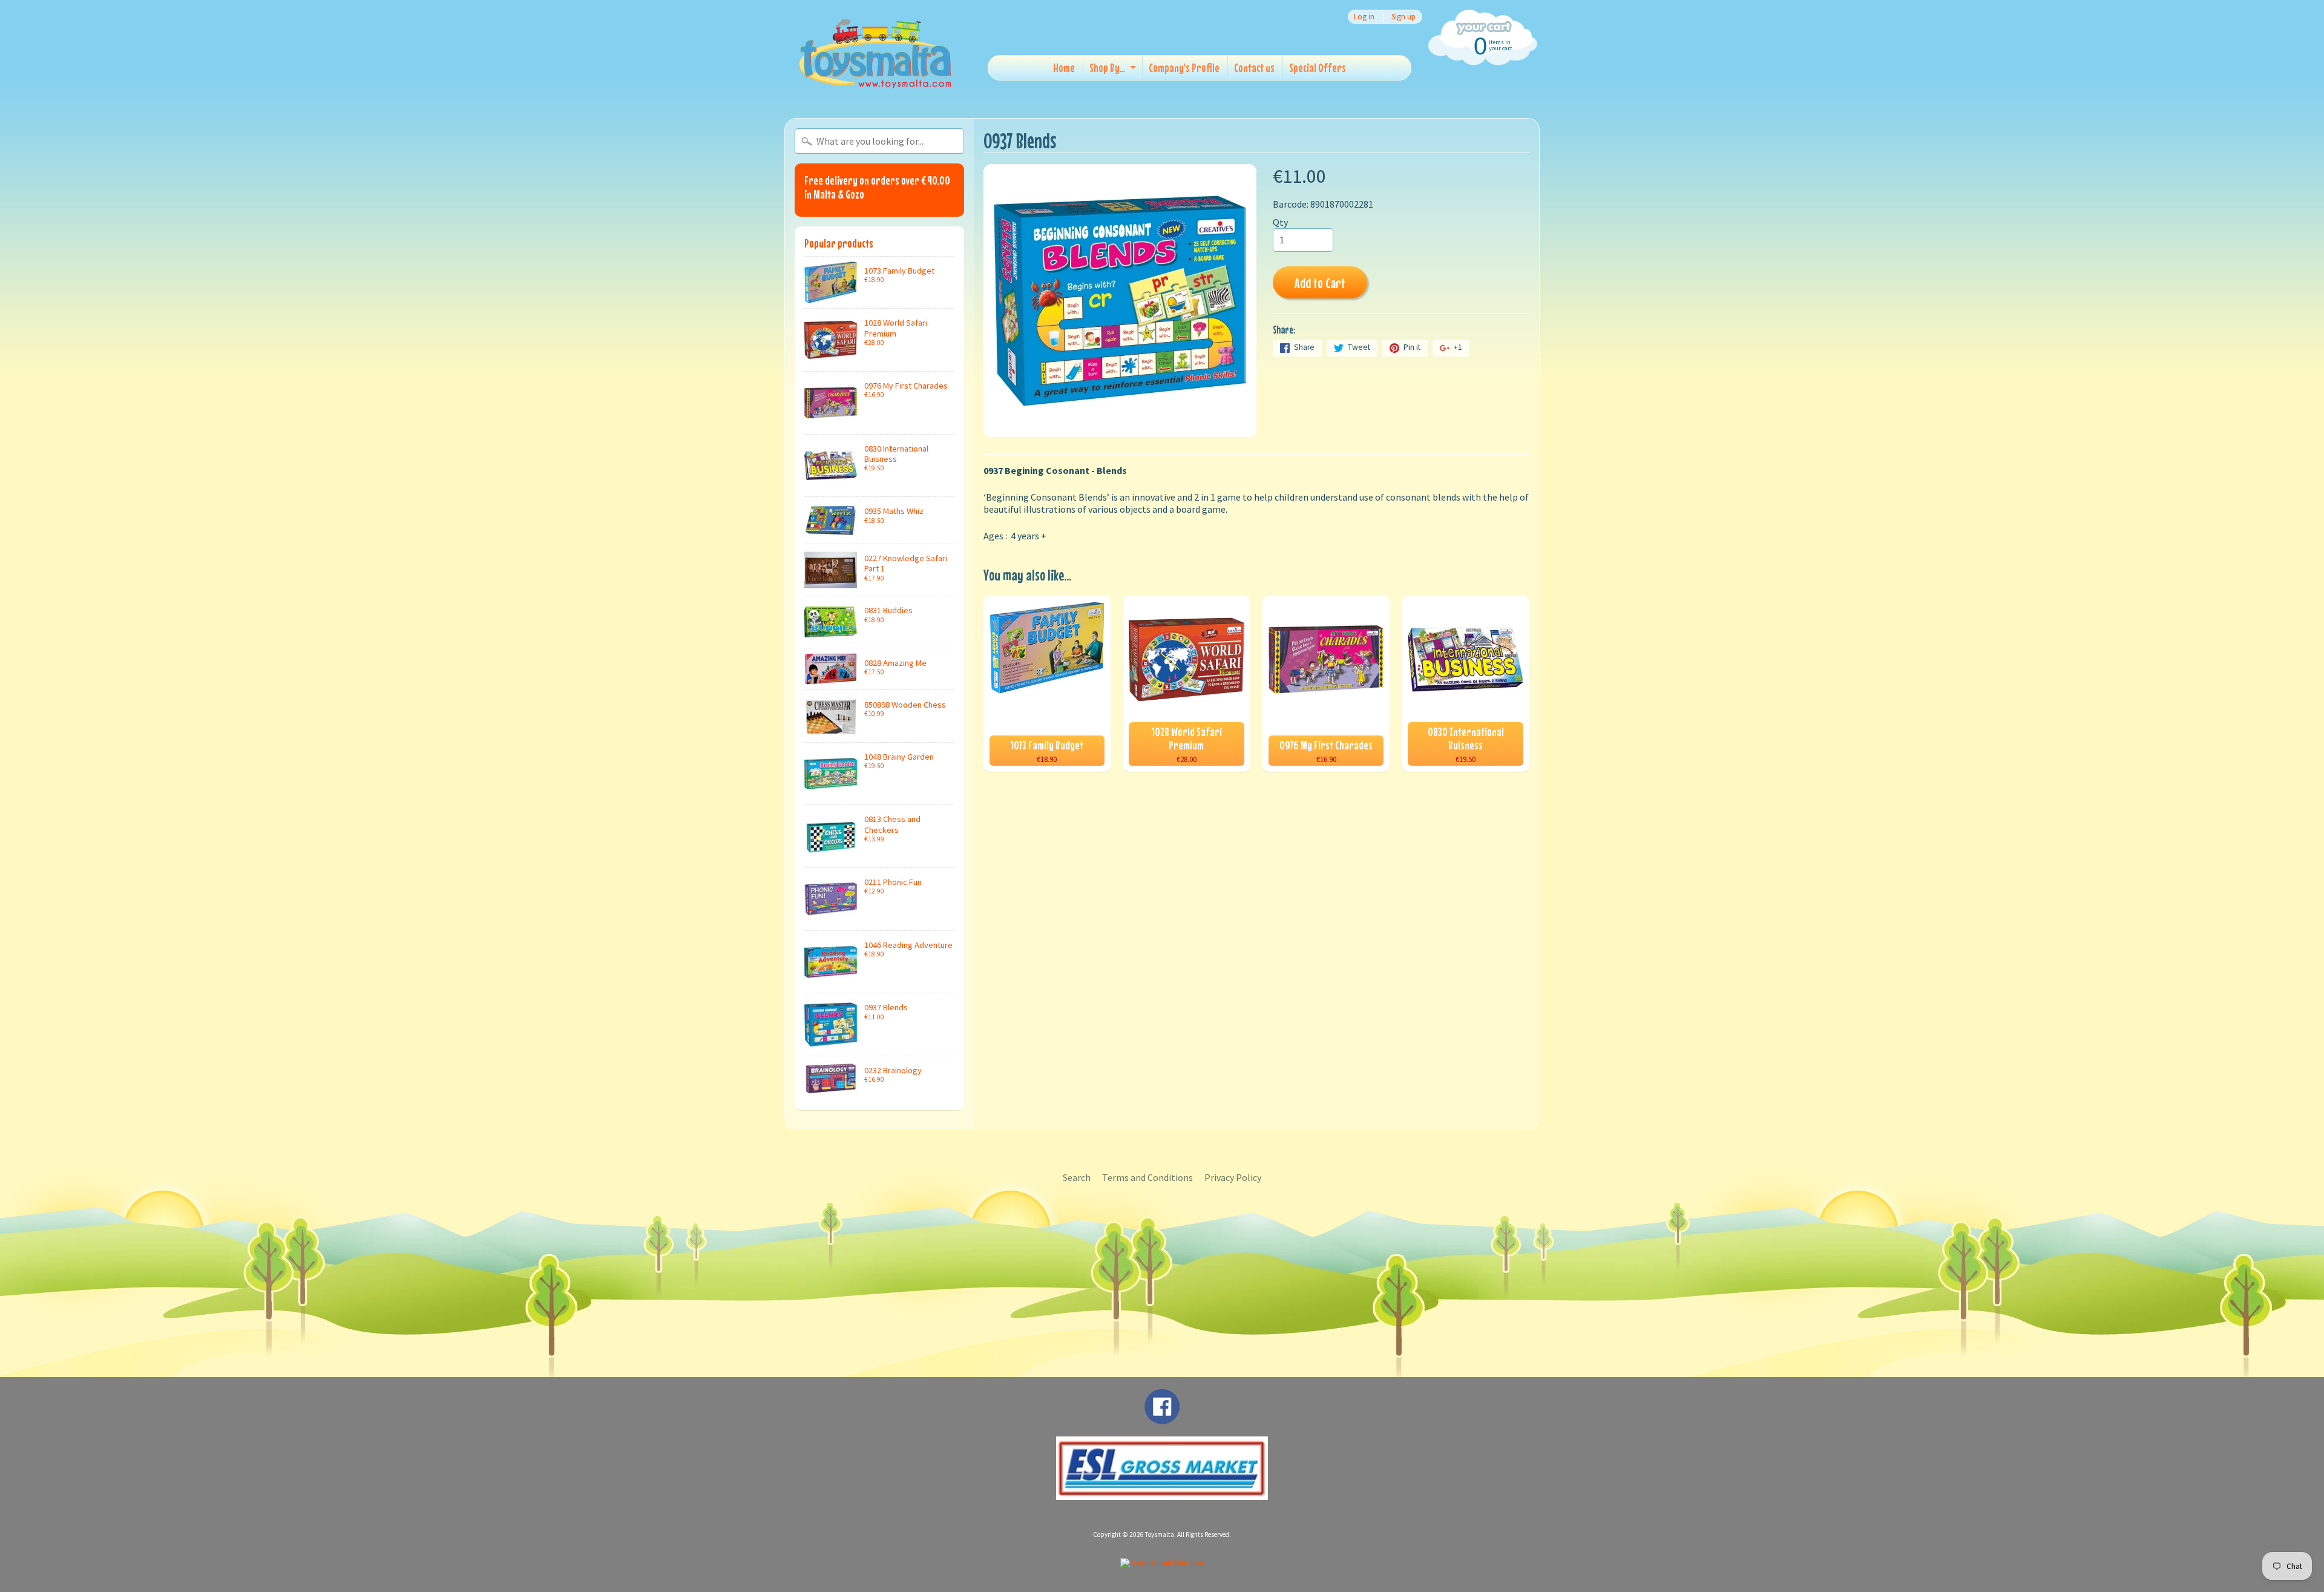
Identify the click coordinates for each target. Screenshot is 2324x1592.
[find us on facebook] (1162, 1418)
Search (1077, 1177)
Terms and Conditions (1147, 1177)
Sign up (1403, 17)
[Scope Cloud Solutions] (1162, 1563)
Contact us (1254, 67)
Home (1064, 67)
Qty (1280, 222)
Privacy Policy (1233, 1177)
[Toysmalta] (875, 53)
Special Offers (1318, 67)
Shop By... (1107, 67)
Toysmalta (1160, 1534)
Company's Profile (1184, 67)
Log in (1364, 17)
